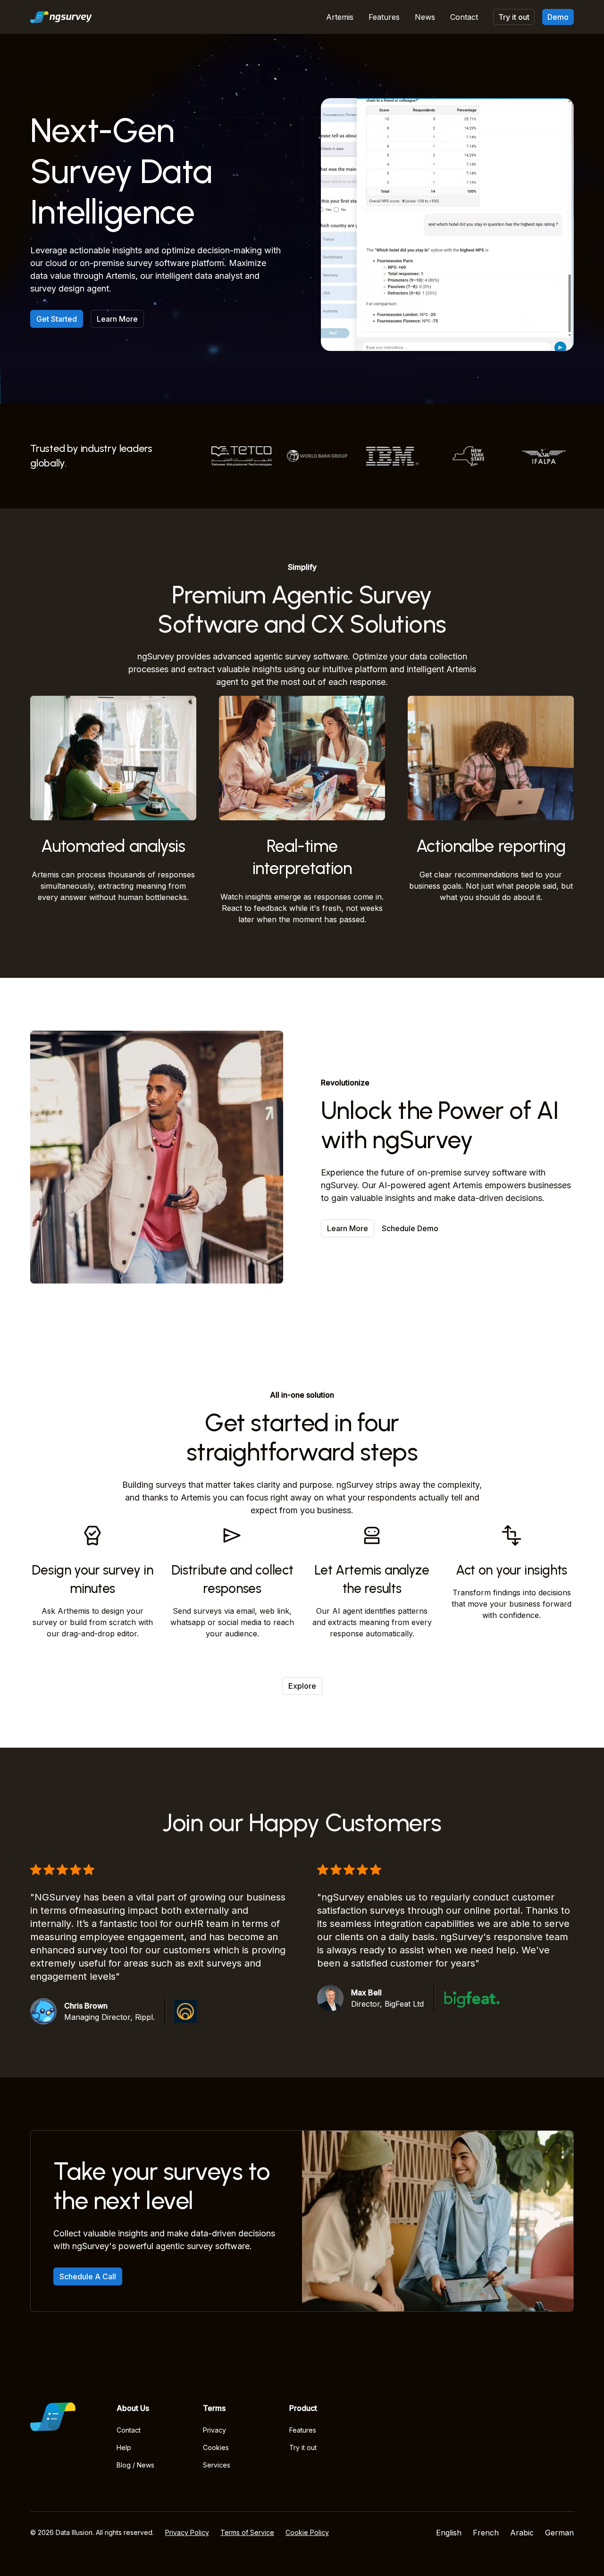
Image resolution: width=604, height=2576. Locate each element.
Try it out (514, 17)
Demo (558, 17)
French (486, 2533)
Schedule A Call (88, 2276)
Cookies (216, 2447)
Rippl (144, 2017)
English (449, 2533)
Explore (302, 1686)
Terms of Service (247, 2532)
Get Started (57, 319)
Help (124, 2447)
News (425, 17)
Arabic (522, 2533)
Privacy (214, 2430)
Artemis (340, 17)
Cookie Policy (307, 2532)
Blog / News (135, 2465)
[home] (61, 17)
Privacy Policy (187, 2532)
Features (384, 17)
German (559, 2533)
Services (217, 2465)
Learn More (117, 319)
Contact (464, 17)
